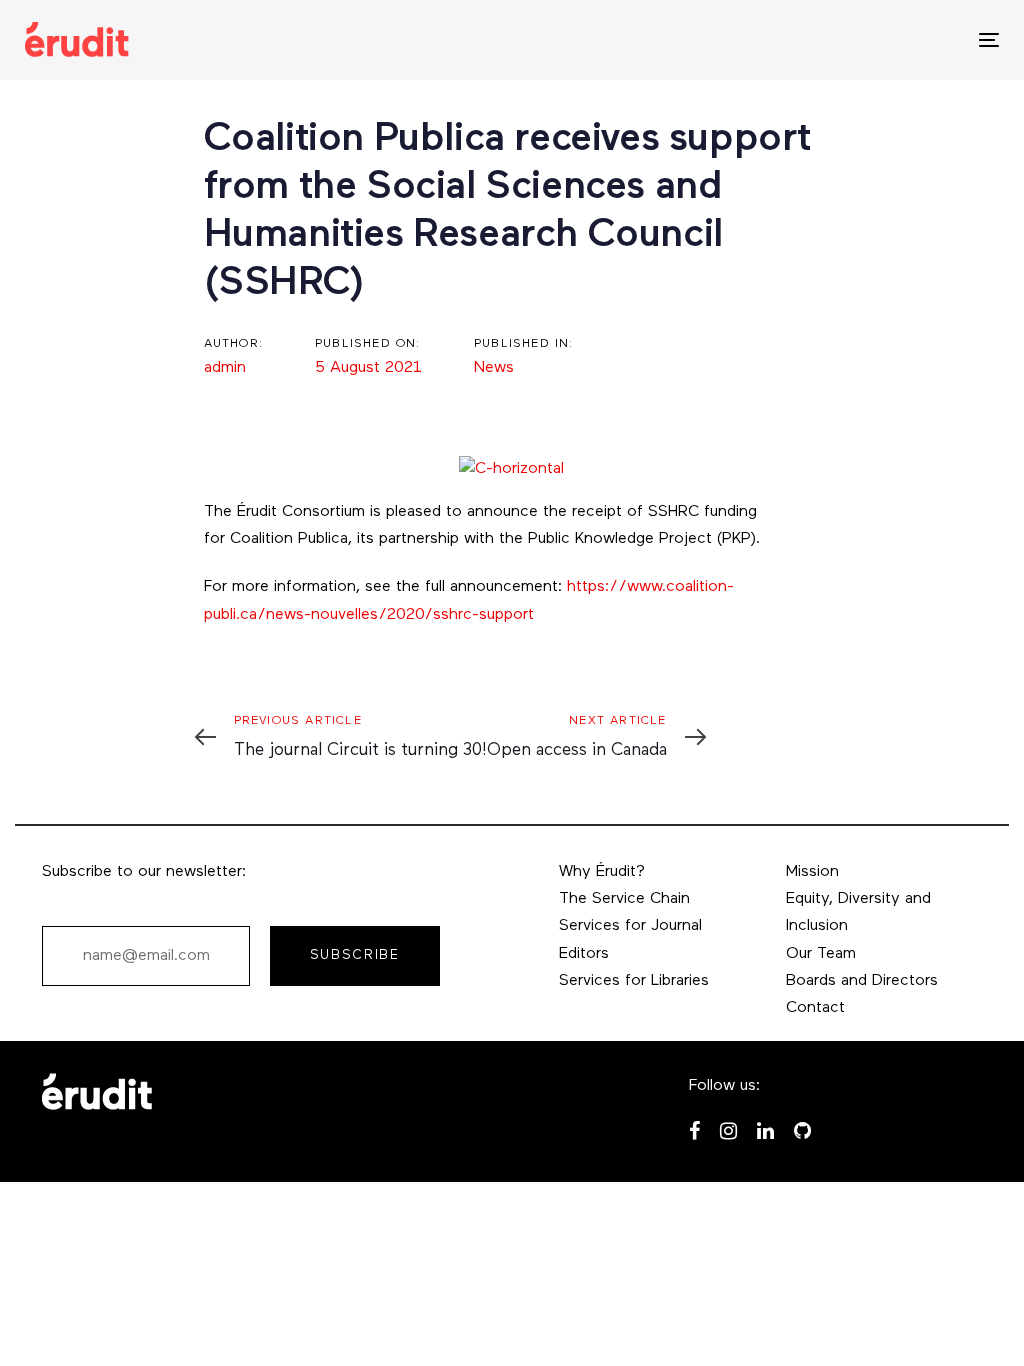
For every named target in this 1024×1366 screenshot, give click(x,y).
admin (225, 368)
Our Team (821, 954)
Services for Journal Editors (630, 939)
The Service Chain (624, 899)
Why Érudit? (602, 872)
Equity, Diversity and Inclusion (858, 912)
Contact (815, 1008)
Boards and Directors (862, 981)
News (494, 368)
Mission (812, 872)
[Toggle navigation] (836, 39)
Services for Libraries (634, 981)
